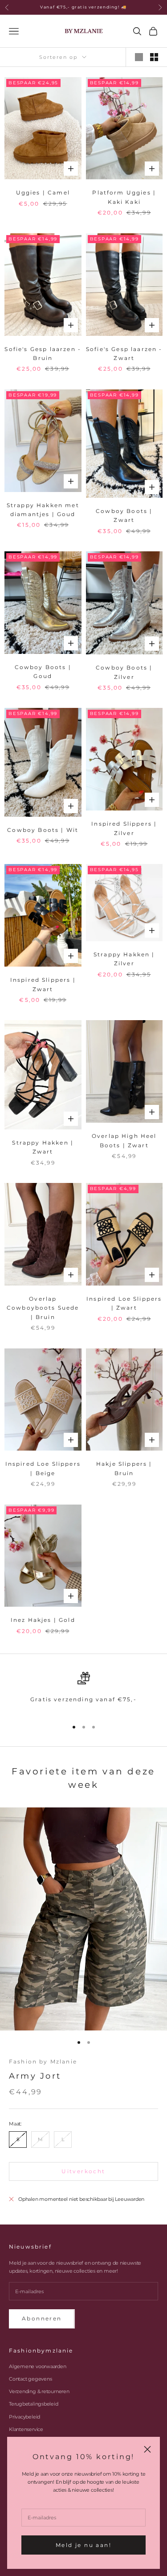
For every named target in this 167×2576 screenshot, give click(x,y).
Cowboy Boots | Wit (43, 830)
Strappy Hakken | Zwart (43, 1147)
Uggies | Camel (43, 192)
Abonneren (42, 2318)
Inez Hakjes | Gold (43, 1620)
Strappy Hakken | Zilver (124, 959)
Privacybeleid (24, 2417)
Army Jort (35, 2076)
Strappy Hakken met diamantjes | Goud (43, 510)
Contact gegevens (30, 2379)
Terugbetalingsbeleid (34, 2404)
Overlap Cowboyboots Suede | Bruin (43, 1308)
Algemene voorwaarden (38, 2366)
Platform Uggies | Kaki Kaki (124, 197)
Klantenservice (26, 2429)
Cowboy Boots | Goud (43, 672)
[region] (83, 1692)
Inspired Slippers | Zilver (124, 828)
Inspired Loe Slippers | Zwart (124, 1303)
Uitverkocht (83, 2171)
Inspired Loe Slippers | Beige (43, 1468)
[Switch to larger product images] (139, 57)
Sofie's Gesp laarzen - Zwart (124, 354)
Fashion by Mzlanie (43, 2061)
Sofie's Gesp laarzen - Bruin (43, 354)
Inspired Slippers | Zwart (43, 984)
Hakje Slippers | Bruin (124, 1468)
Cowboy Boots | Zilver (124, 672)
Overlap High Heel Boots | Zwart (124, 1140)
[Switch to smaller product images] (154, 57)
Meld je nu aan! (83, 2545)
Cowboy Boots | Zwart (124, 515)
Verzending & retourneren (39, 2391)
